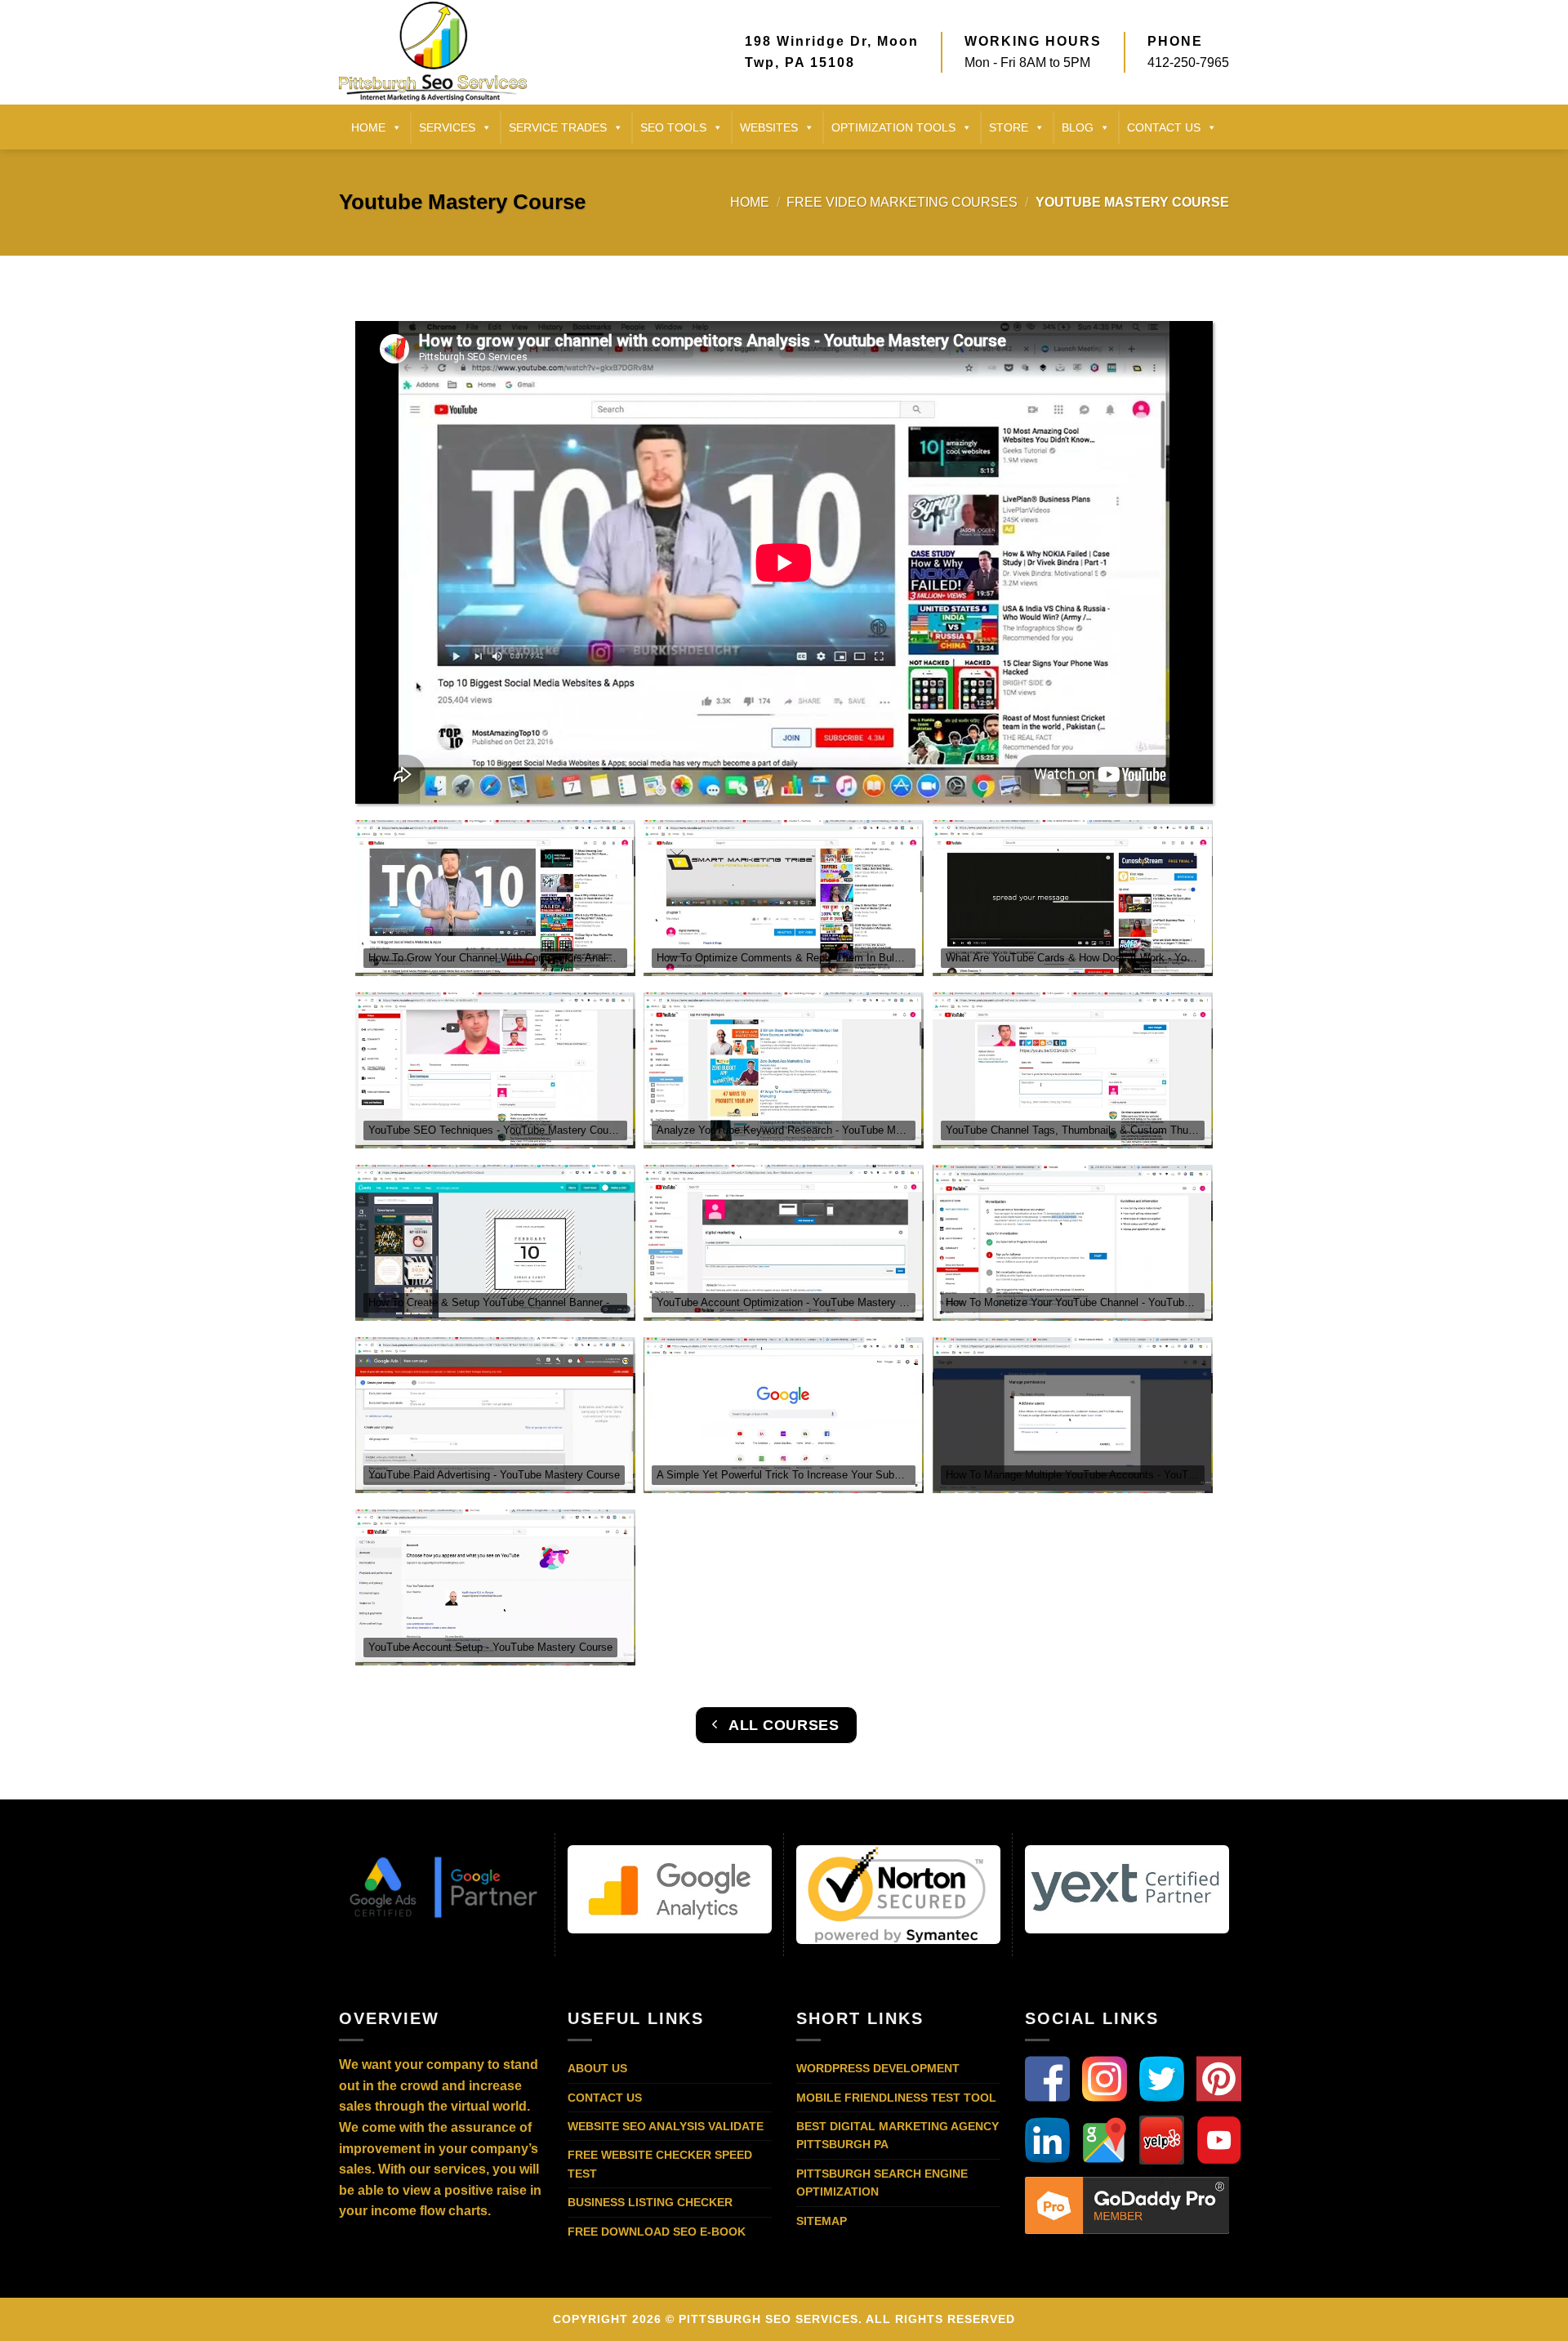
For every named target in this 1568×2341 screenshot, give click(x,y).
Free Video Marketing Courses (902, 202)
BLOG (1078, 127)
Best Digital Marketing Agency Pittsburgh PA (898, 2135)
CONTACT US (1164, 127)
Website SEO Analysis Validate (666, 2126)
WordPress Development (878, 2068)
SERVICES (447, 127)
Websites (769, 127)
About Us (597, 2068)
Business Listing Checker (650, 2202)
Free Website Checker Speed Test (660, 2164)
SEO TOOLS (673, 127)
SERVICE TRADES (558, 127)
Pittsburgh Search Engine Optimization (882, 2183)
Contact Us (605, 2098)
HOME (368, 127)
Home (750, 202)
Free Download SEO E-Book (657, 2232)
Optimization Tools (893, 127)
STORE (1009, 127)
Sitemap (822, 2221)
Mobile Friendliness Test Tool (896, 2098)
